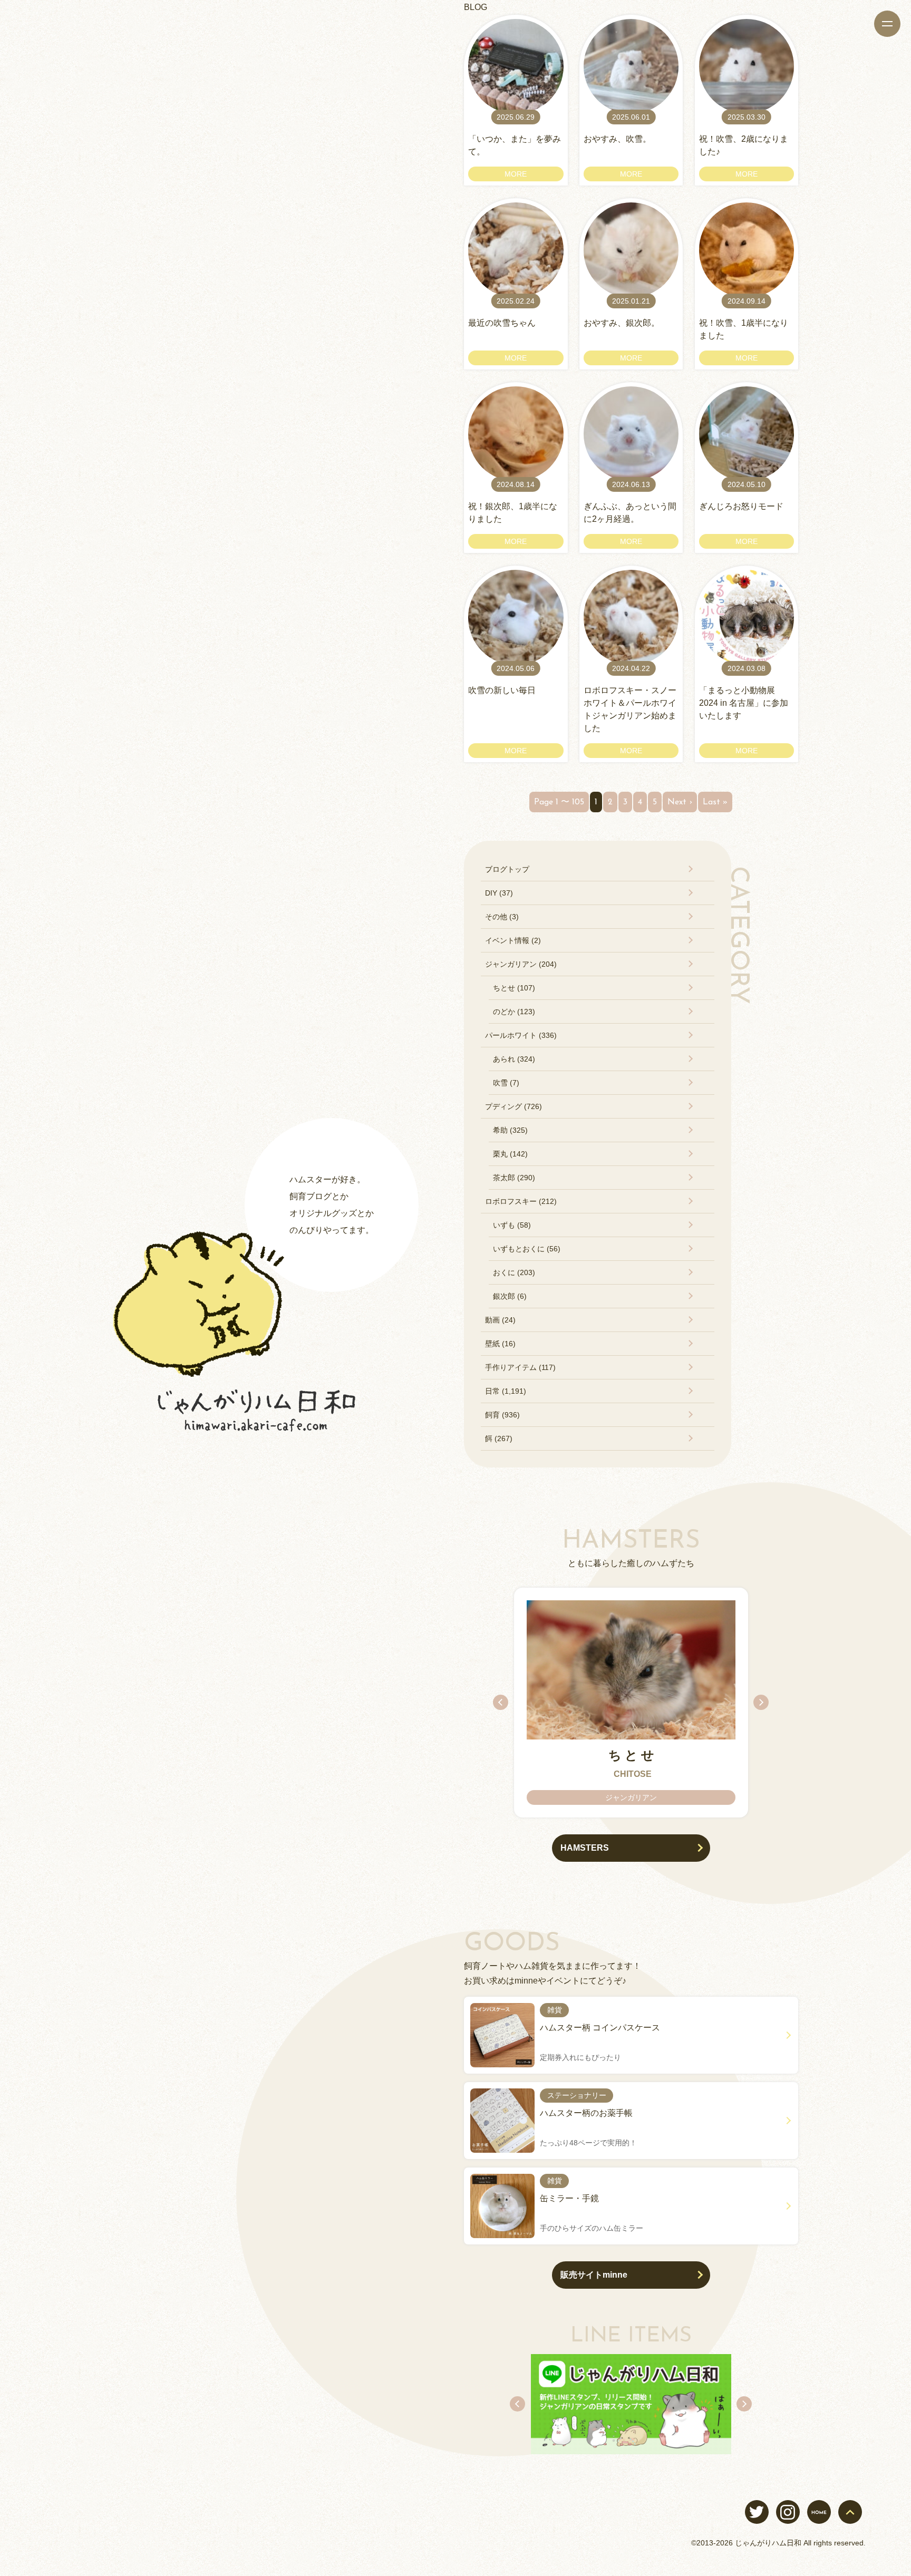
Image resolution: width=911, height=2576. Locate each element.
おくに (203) (514, 1272)
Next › (680, 802)
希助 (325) (510, 1130)
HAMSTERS (585, 1848)
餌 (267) (499, 1438)
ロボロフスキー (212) (521, 1201)
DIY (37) (499, 893)
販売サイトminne (594, 2275)
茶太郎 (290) (514, 1178)
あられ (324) (514, 1059)
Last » (715, 802)
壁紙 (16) (500, 1344)
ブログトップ (507, 869)
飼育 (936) (502, 1415)
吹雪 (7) (506, 1083)
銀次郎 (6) (510, 1296)
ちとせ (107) (514, 988)
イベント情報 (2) (513, 940)
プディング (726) (513, 1106)
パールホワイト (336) (521, 1035)
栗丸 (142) (510, 1154)
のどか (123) (514, 1012)
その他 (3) (502, 917)
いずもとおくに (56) (527, 1249)
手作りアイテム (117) (520, 1367)
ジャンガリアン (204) (521, 964)
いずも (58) (512, 1225)
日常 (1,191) (506, 1391)
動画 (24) (500, 1320)
